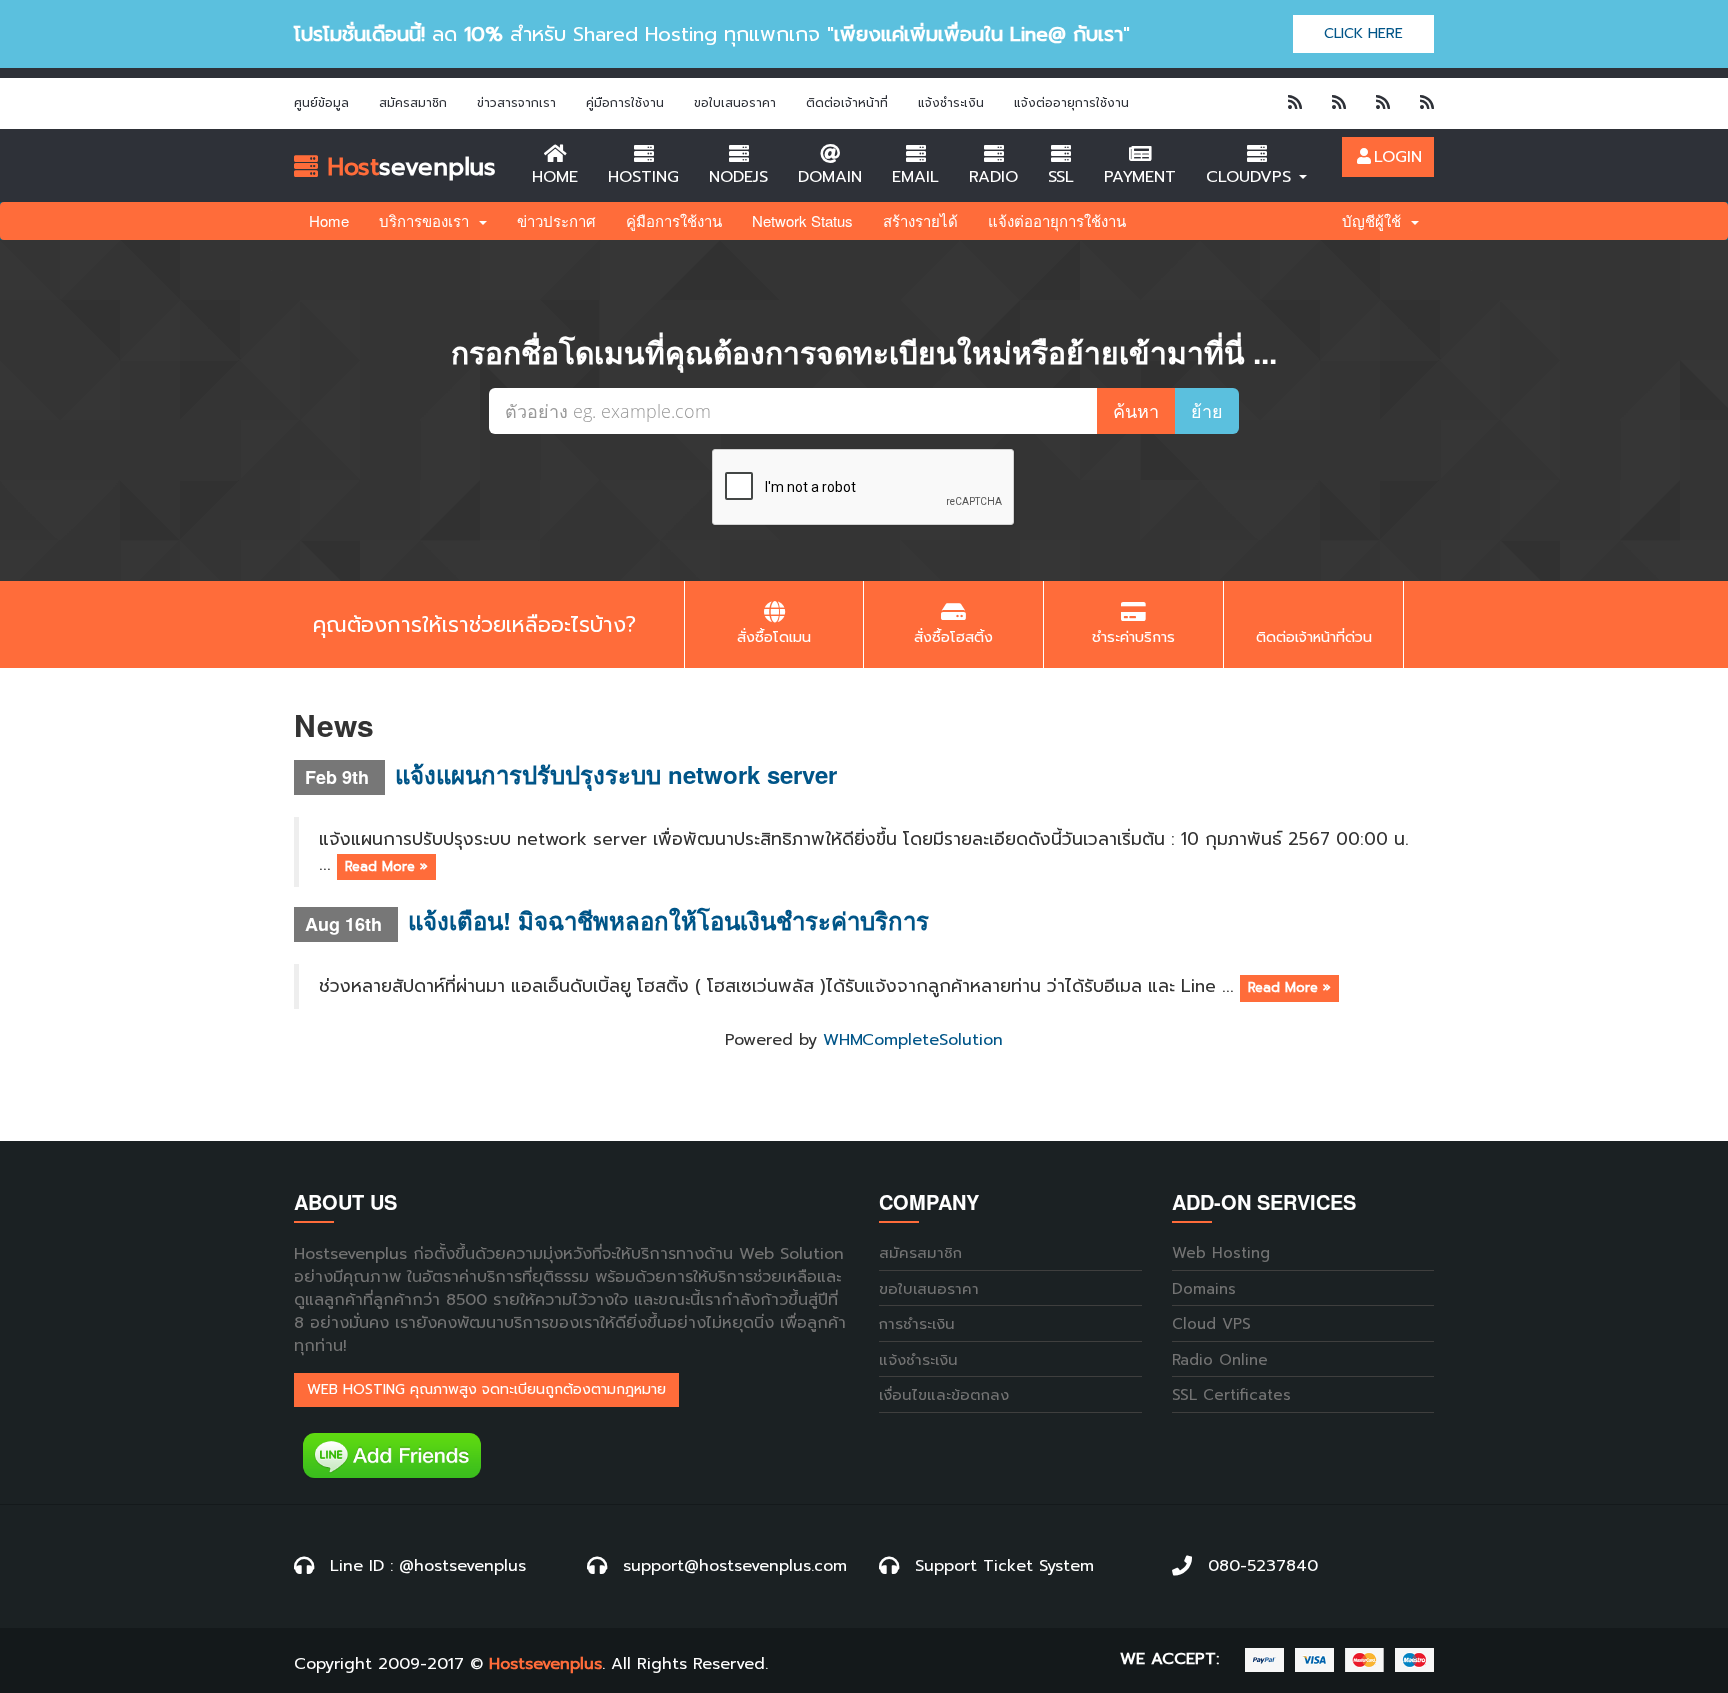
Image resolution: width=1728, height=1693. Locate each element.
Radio (993, 177)
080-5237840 (1263, 1566)
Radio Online (1220, 1360)
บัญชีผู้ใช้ (1375, 220)
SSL (1061, 177)
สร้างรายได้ (920, 220)
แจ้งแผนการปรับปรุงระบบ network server (616, 774)
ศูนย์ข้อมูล (321, 103)
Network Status (802, 220)
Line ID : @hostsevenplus (428, 1566)
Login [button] (1398, 157)
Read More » (386, 866)
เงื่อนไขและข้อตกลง (944, 1395)
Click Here (1363, 33)
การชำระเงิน (917, 1324)
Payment (1140, 177)
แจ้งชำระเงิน (951, 103)
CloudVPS (1251, 177)
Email (915, 177)
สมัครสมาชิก (413, 103)
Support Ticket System (1004, 1566)
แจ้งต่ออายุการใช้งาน (1071, 103)
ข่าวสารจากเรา (516, 103)
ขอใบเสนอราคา (735, 103)
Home (555, 177)
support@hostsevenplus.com (735, 1566)
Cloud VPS (1211, 1324)
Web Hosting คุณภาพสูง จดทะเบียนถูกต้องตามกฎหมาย (486, 1389)
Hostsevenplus (545, 1664)
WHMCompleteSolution (913, 1040)
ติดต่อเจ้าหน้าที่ (847, 103)
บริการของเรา (428, 220)
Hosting (643, 177)
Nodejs (738, 177)
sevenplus (407, 167)
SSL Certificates (1231, 1395)
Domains (1204, 1289)
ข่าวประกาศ (556, 220)
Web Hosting (1221, 1253)
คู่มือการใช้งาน (625, 103)
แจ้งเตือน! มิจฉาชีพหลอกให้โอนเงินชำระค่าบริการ (668, 920)
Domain (830, 177)
